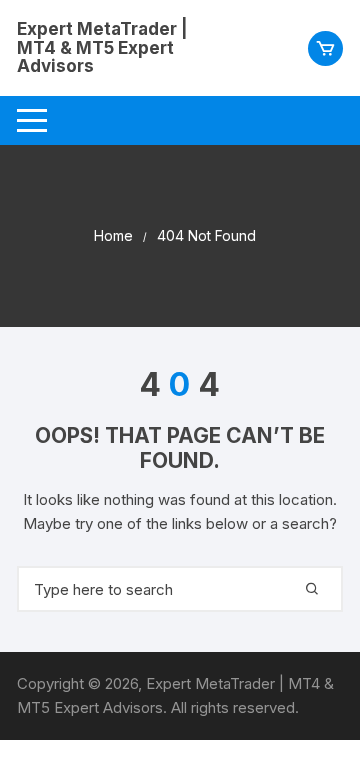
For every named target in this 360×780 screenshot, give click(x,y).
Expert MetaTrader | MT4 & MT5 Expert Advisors (102, 47)
